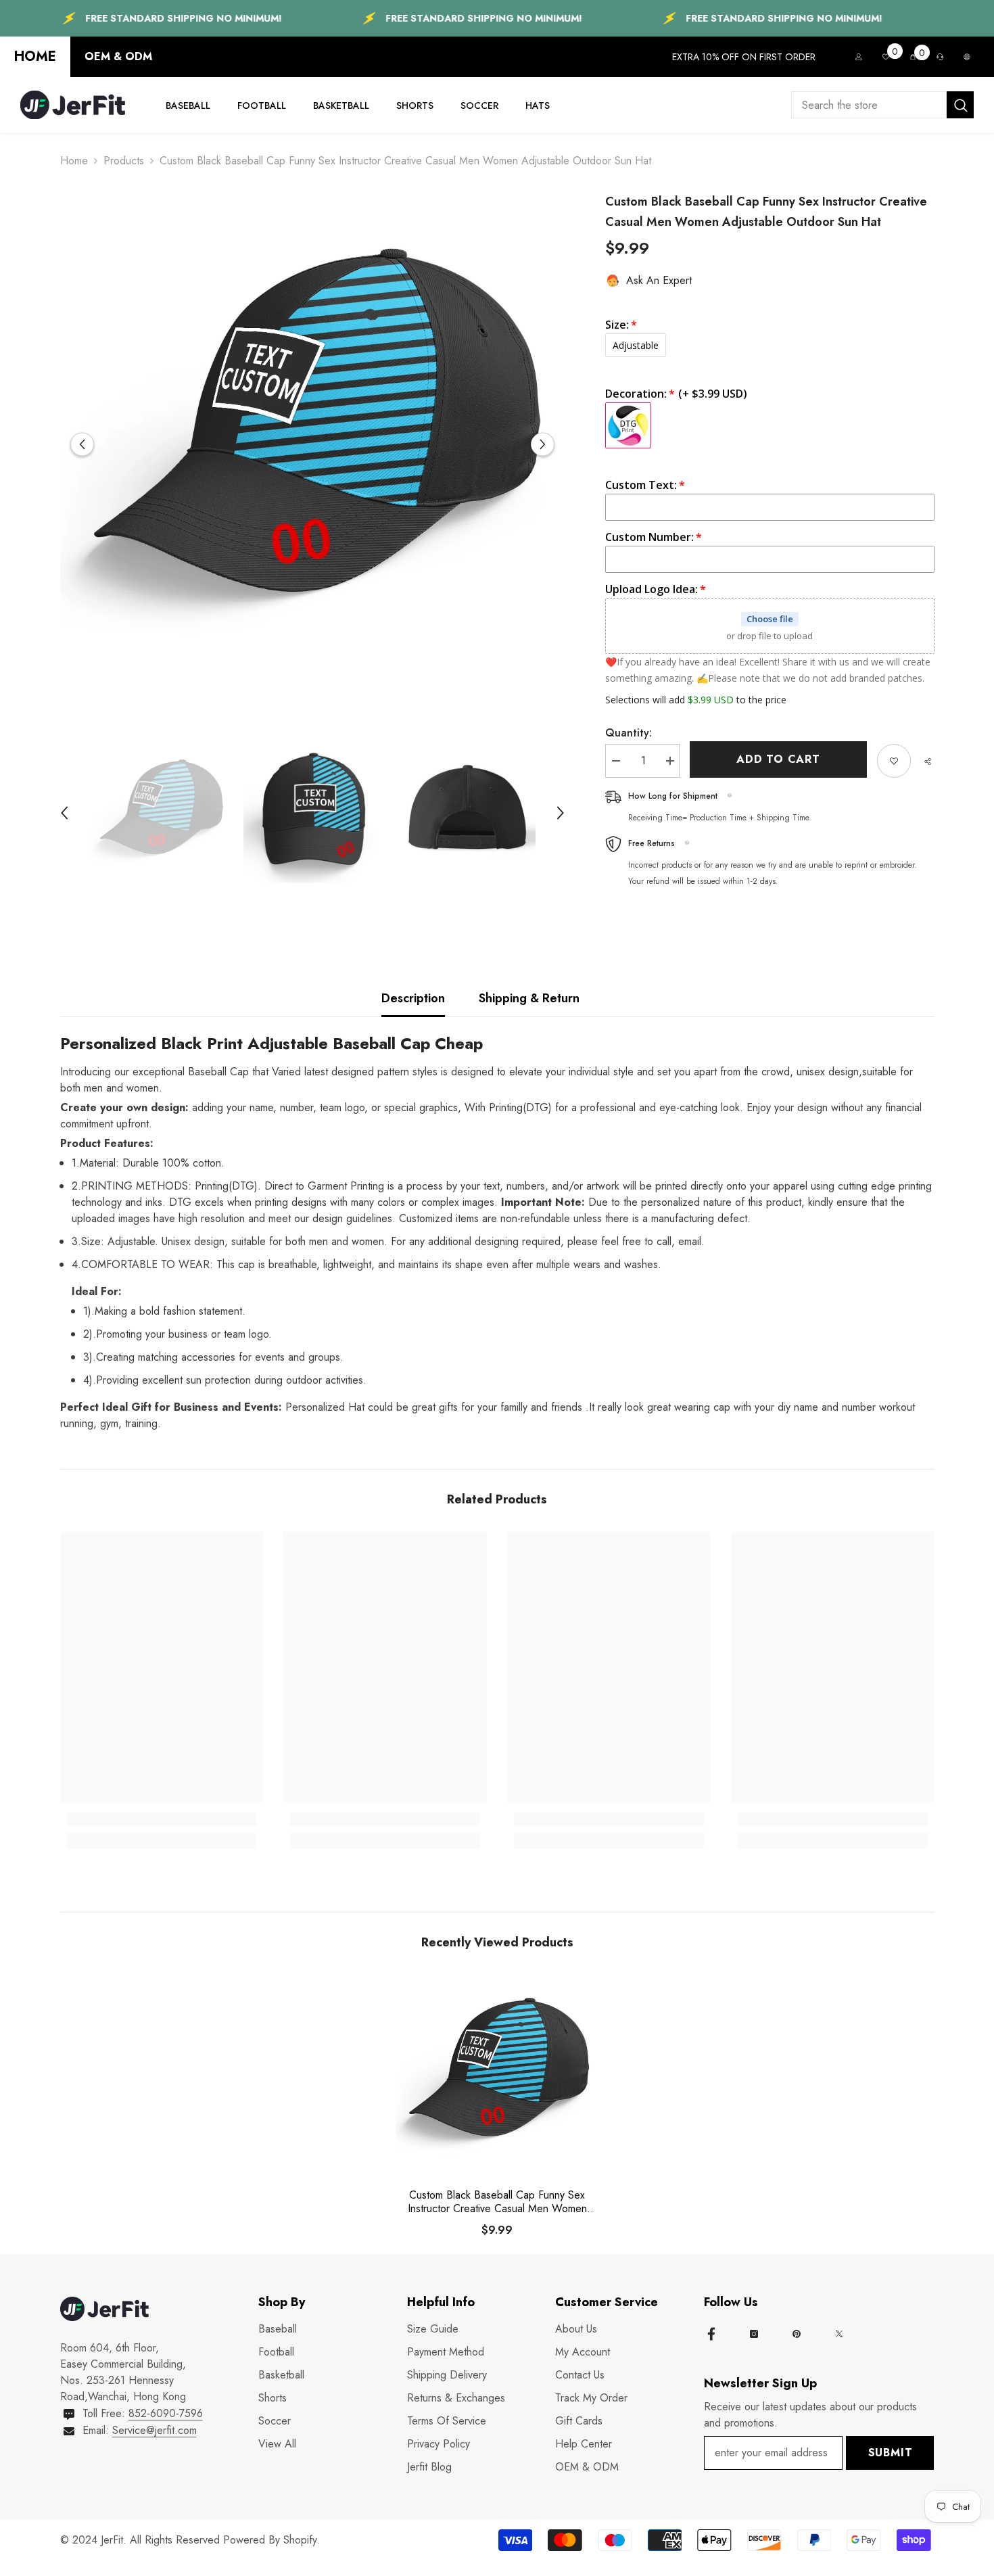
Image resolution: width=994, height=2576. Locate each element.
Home (74, 161)
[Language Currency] (967, 57)
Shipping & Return (529, 998)
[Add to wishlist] (894, 761)
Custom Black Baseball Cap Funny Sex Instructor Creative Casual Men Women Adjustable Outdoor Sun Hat (497, 2202)
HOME (35, 56)
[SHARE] (923, 762)
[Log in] (859, 57)
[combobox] (869, 105)
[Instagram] (754, 2334)
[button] (82, 444)
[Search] (882, 105)
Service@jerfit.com (155, 2430)
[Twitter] (839, 2334)
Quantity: (629, 733)
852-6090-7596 (166, 2413)
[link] (162, 1819)
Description (413, 998)
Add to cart (782, 759)
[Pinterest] (797, 2334)
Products (124, 161)
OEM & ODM (118, 56)
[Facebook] (711, 2334)
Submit (891, 2453)
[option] (313, 444)
